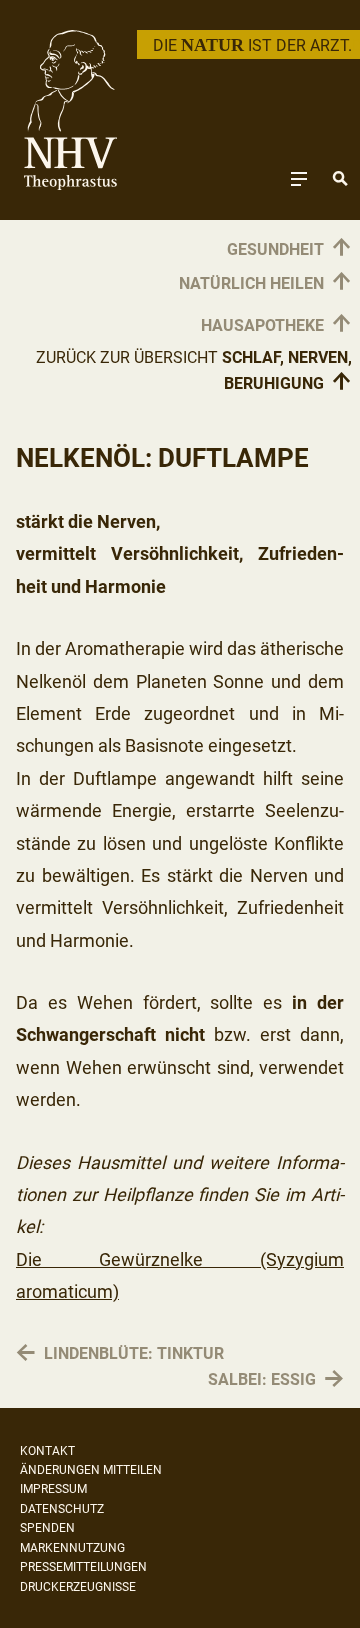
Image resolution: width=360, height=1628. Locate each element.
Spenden (47, 1528)
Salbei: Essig (262, 1379)
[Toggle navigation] (299, 178)
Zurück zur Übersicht (194, 372)
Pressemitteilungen (83, 1567)
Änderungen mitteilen (91, 1470)
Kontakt (47, 1451)
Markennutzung (72, 1548)
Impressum (53, 1489)
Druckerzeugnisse (78, 1587)
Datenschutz (62, 1509)
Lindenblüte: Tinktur (134, 1353)
